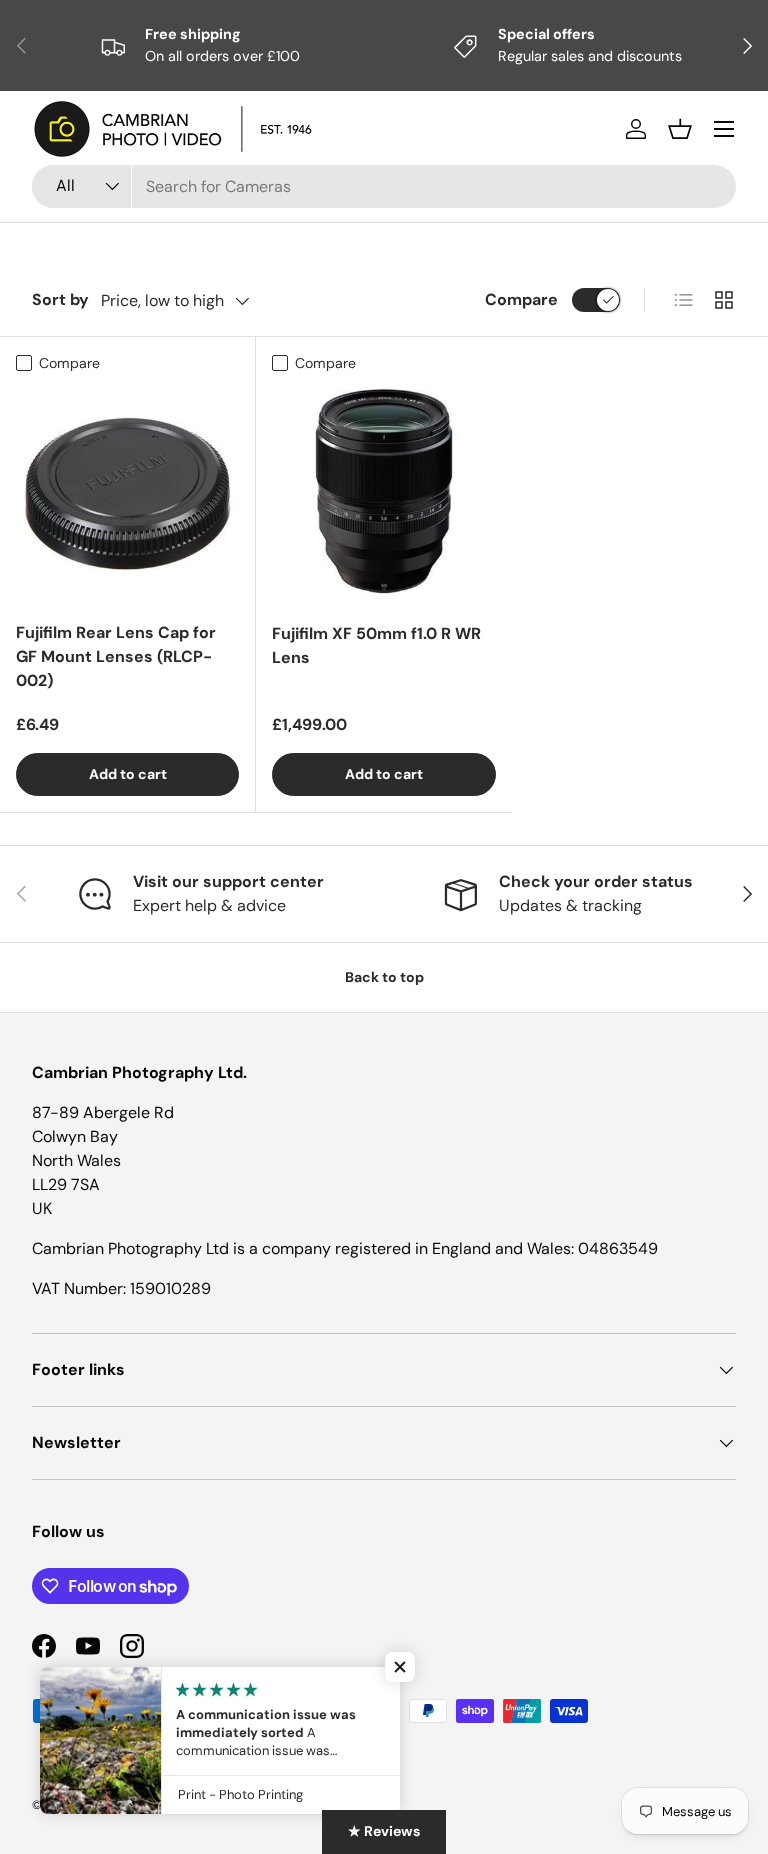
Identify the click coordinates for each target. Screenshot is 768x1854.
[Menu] (724, 129)
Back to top (384, 977)
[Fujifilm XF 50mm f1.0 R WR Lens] (384, 494)
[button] (680, 129)
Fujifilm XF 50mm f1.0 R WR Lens (376, 645)
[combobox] (384, 186)
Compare (521, 299)
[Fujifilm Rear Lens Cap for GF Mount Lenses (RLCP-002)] (127, 493)
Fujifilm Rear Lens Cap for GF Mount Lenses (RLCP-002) (116, 656)
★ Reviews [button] (384, 1831)
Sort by (60, 299)
